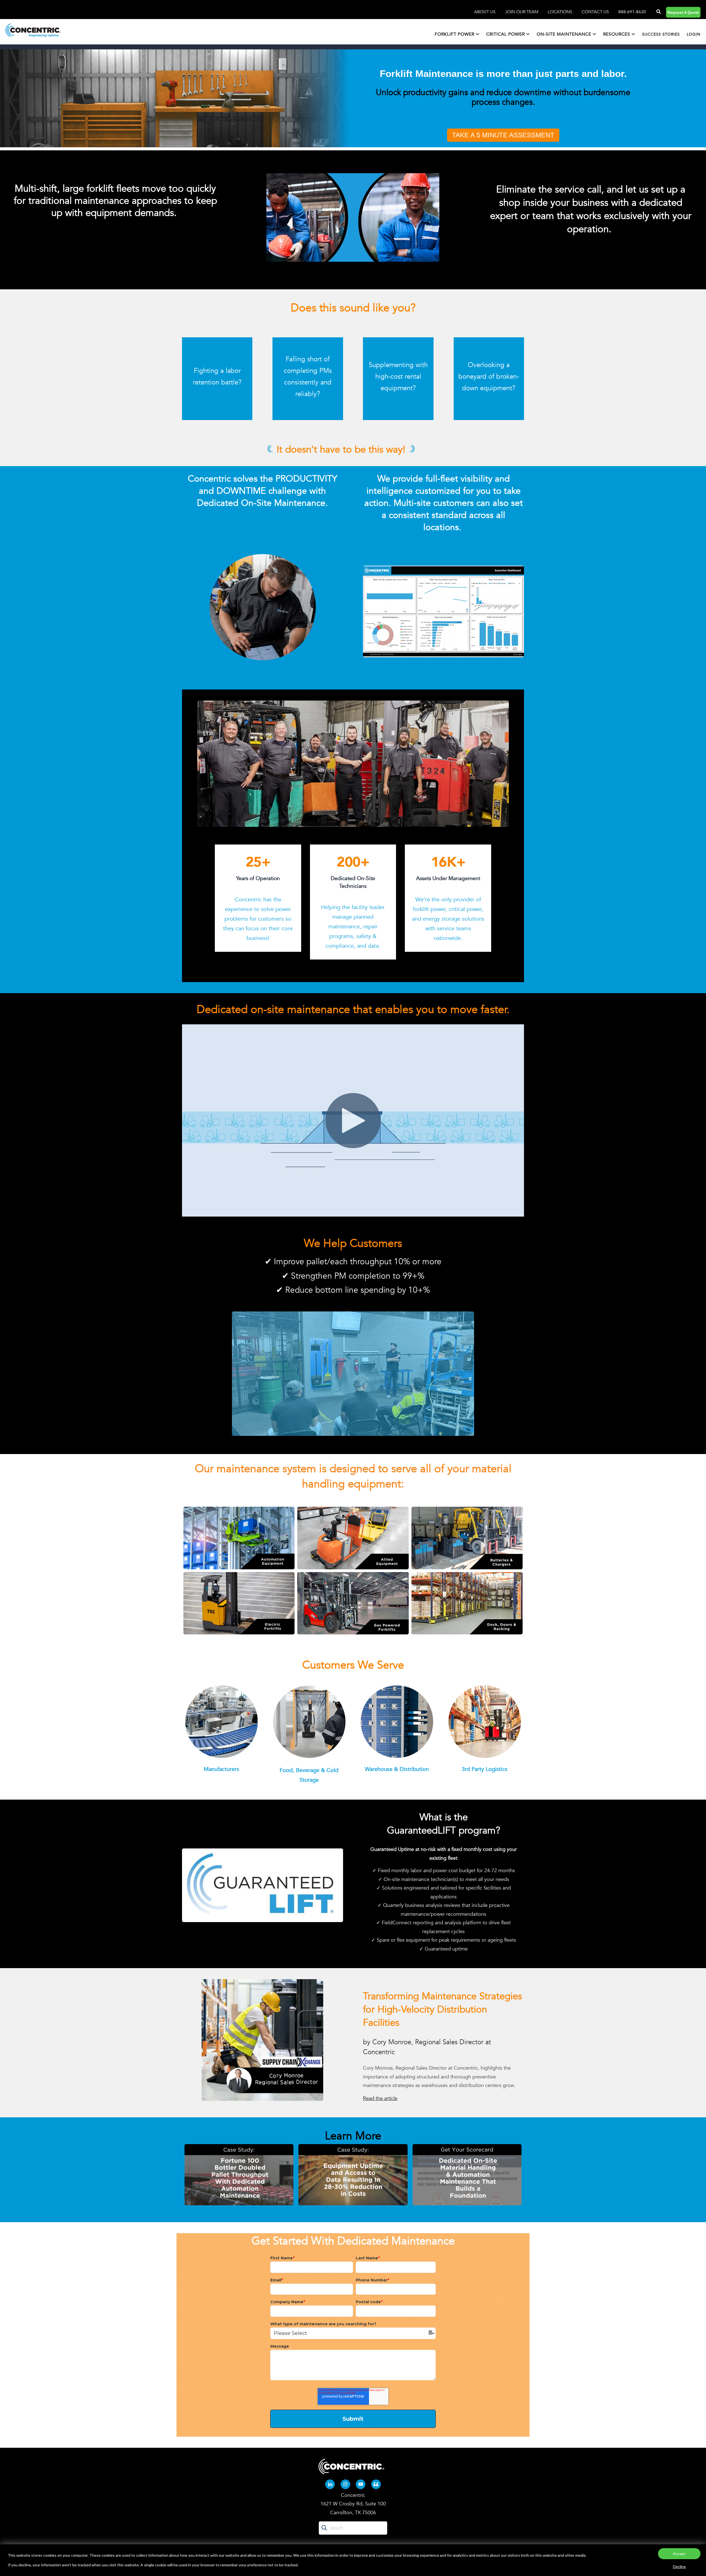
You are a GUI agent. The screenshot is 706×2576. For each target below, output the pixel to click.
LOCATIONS (561, 12)
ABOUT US (485, 12)
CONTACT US (595, 12)
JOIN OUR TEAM (522, 12)
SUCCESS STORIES (661, 34)
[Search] (658, 12)
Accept (679, 2554)
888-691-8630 (632, 12)
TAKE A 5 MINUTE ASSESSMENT (503, 135)
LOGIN (694, 34)
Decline (679, 2566)
